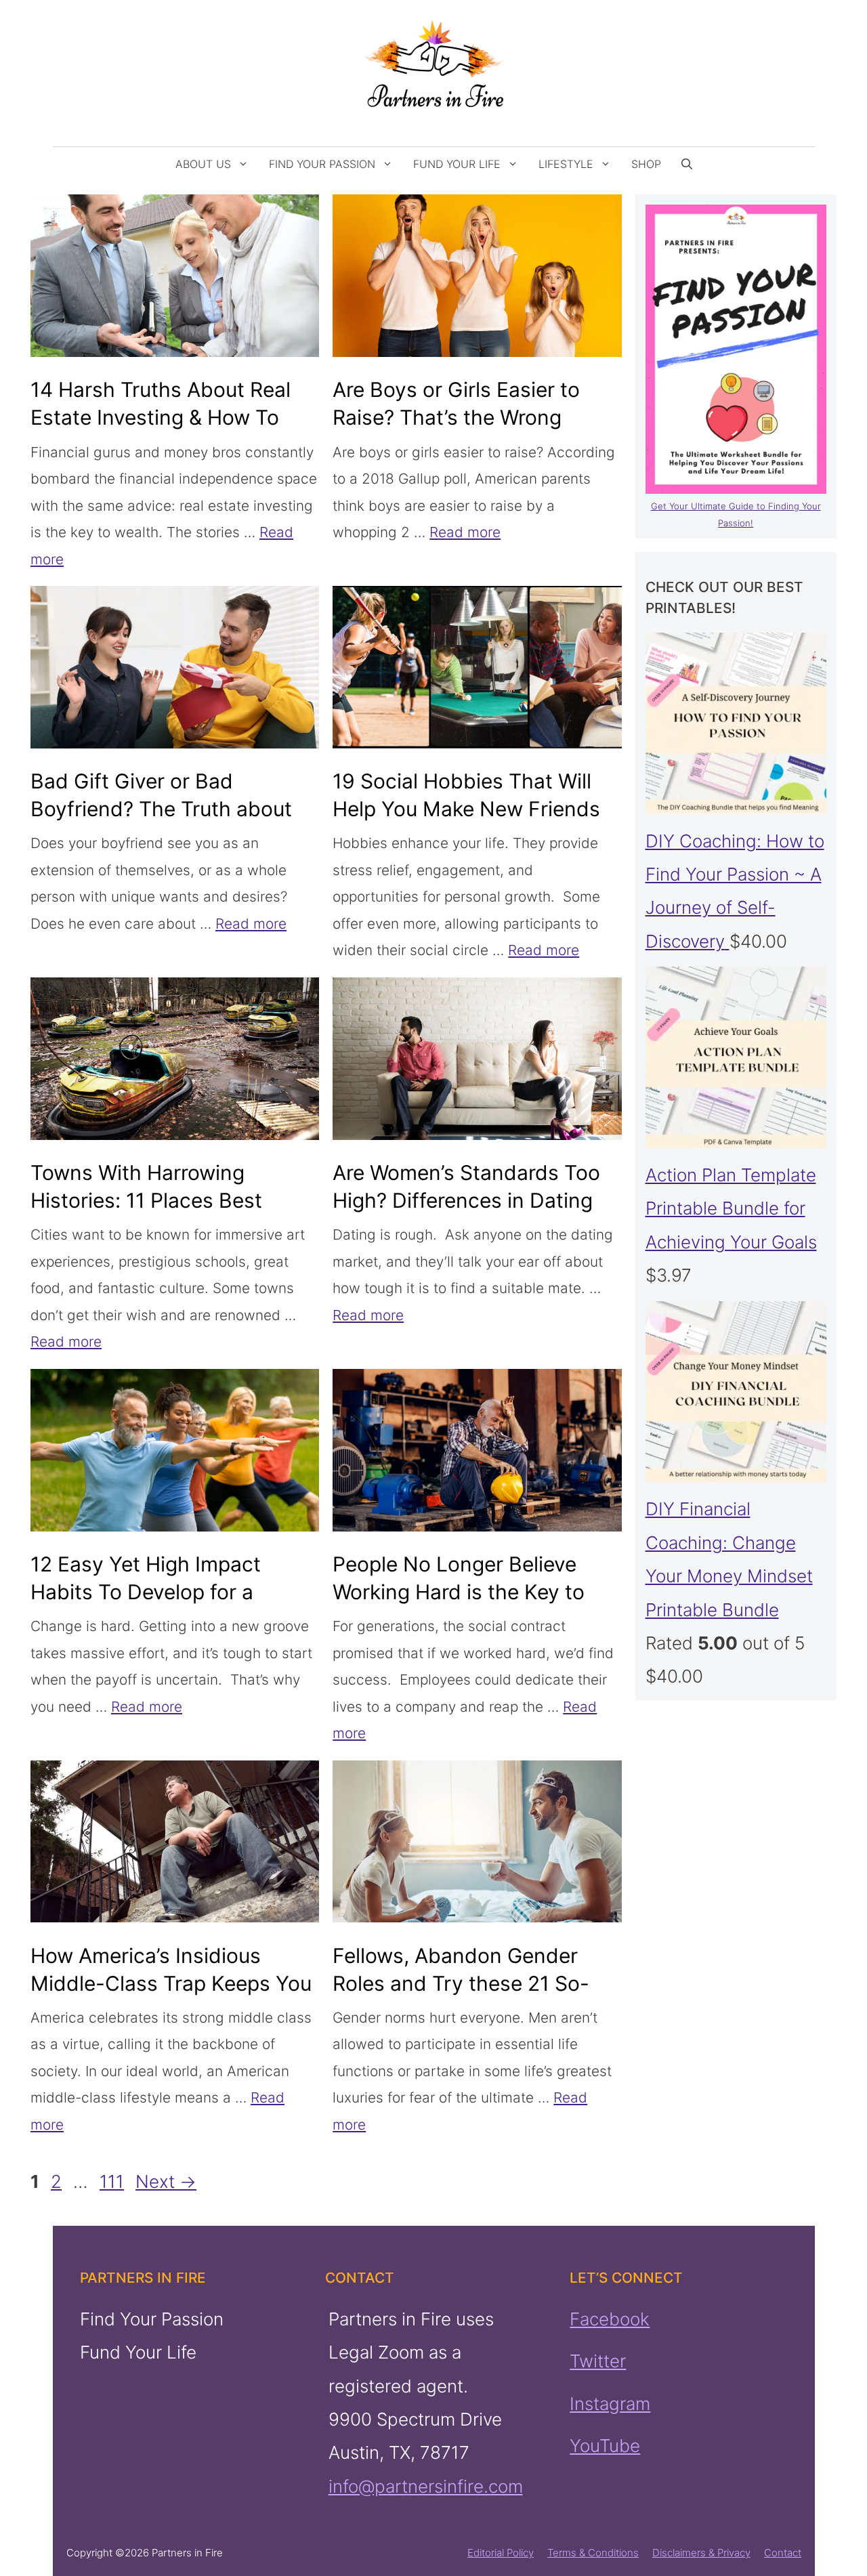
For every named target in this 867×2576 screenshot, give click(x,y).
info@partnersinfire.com (425, 2486)
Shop (646, 164)
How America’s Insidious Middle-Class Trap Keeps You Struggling (171, 1983)
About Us (203, 164)
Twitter (598, 2361)
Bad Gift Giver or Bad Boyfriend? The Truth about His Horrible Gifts (161, 809)
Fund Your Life (457, 164)
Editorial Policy (501, 2553)
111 (113, 2181)
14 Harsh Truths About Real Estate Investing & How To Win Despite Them (161, 417)
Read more (465, 532)
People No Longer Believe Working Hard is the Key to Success (459, 1592)
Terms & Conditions (593, 2553)
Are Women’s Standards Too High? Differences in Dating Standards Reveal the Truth (466, 1200)
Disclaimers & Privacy (701, 2553)
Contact (783, 2553)
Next (166, 2181)
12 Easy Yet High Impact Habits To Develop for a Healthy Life (146, 1592)
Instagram (610, 2403)
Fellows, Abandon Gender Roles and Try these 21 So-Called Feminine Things (461, 1983)
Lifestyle (566, 164)
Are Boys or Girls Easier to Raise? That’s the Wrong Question (456, 417)
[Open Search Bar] (687, 164)
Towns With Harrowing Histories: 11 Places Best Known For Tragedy (146, 1200)
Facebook (610, 2319)
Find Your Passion (322, 164)
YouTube (605, 2446)
